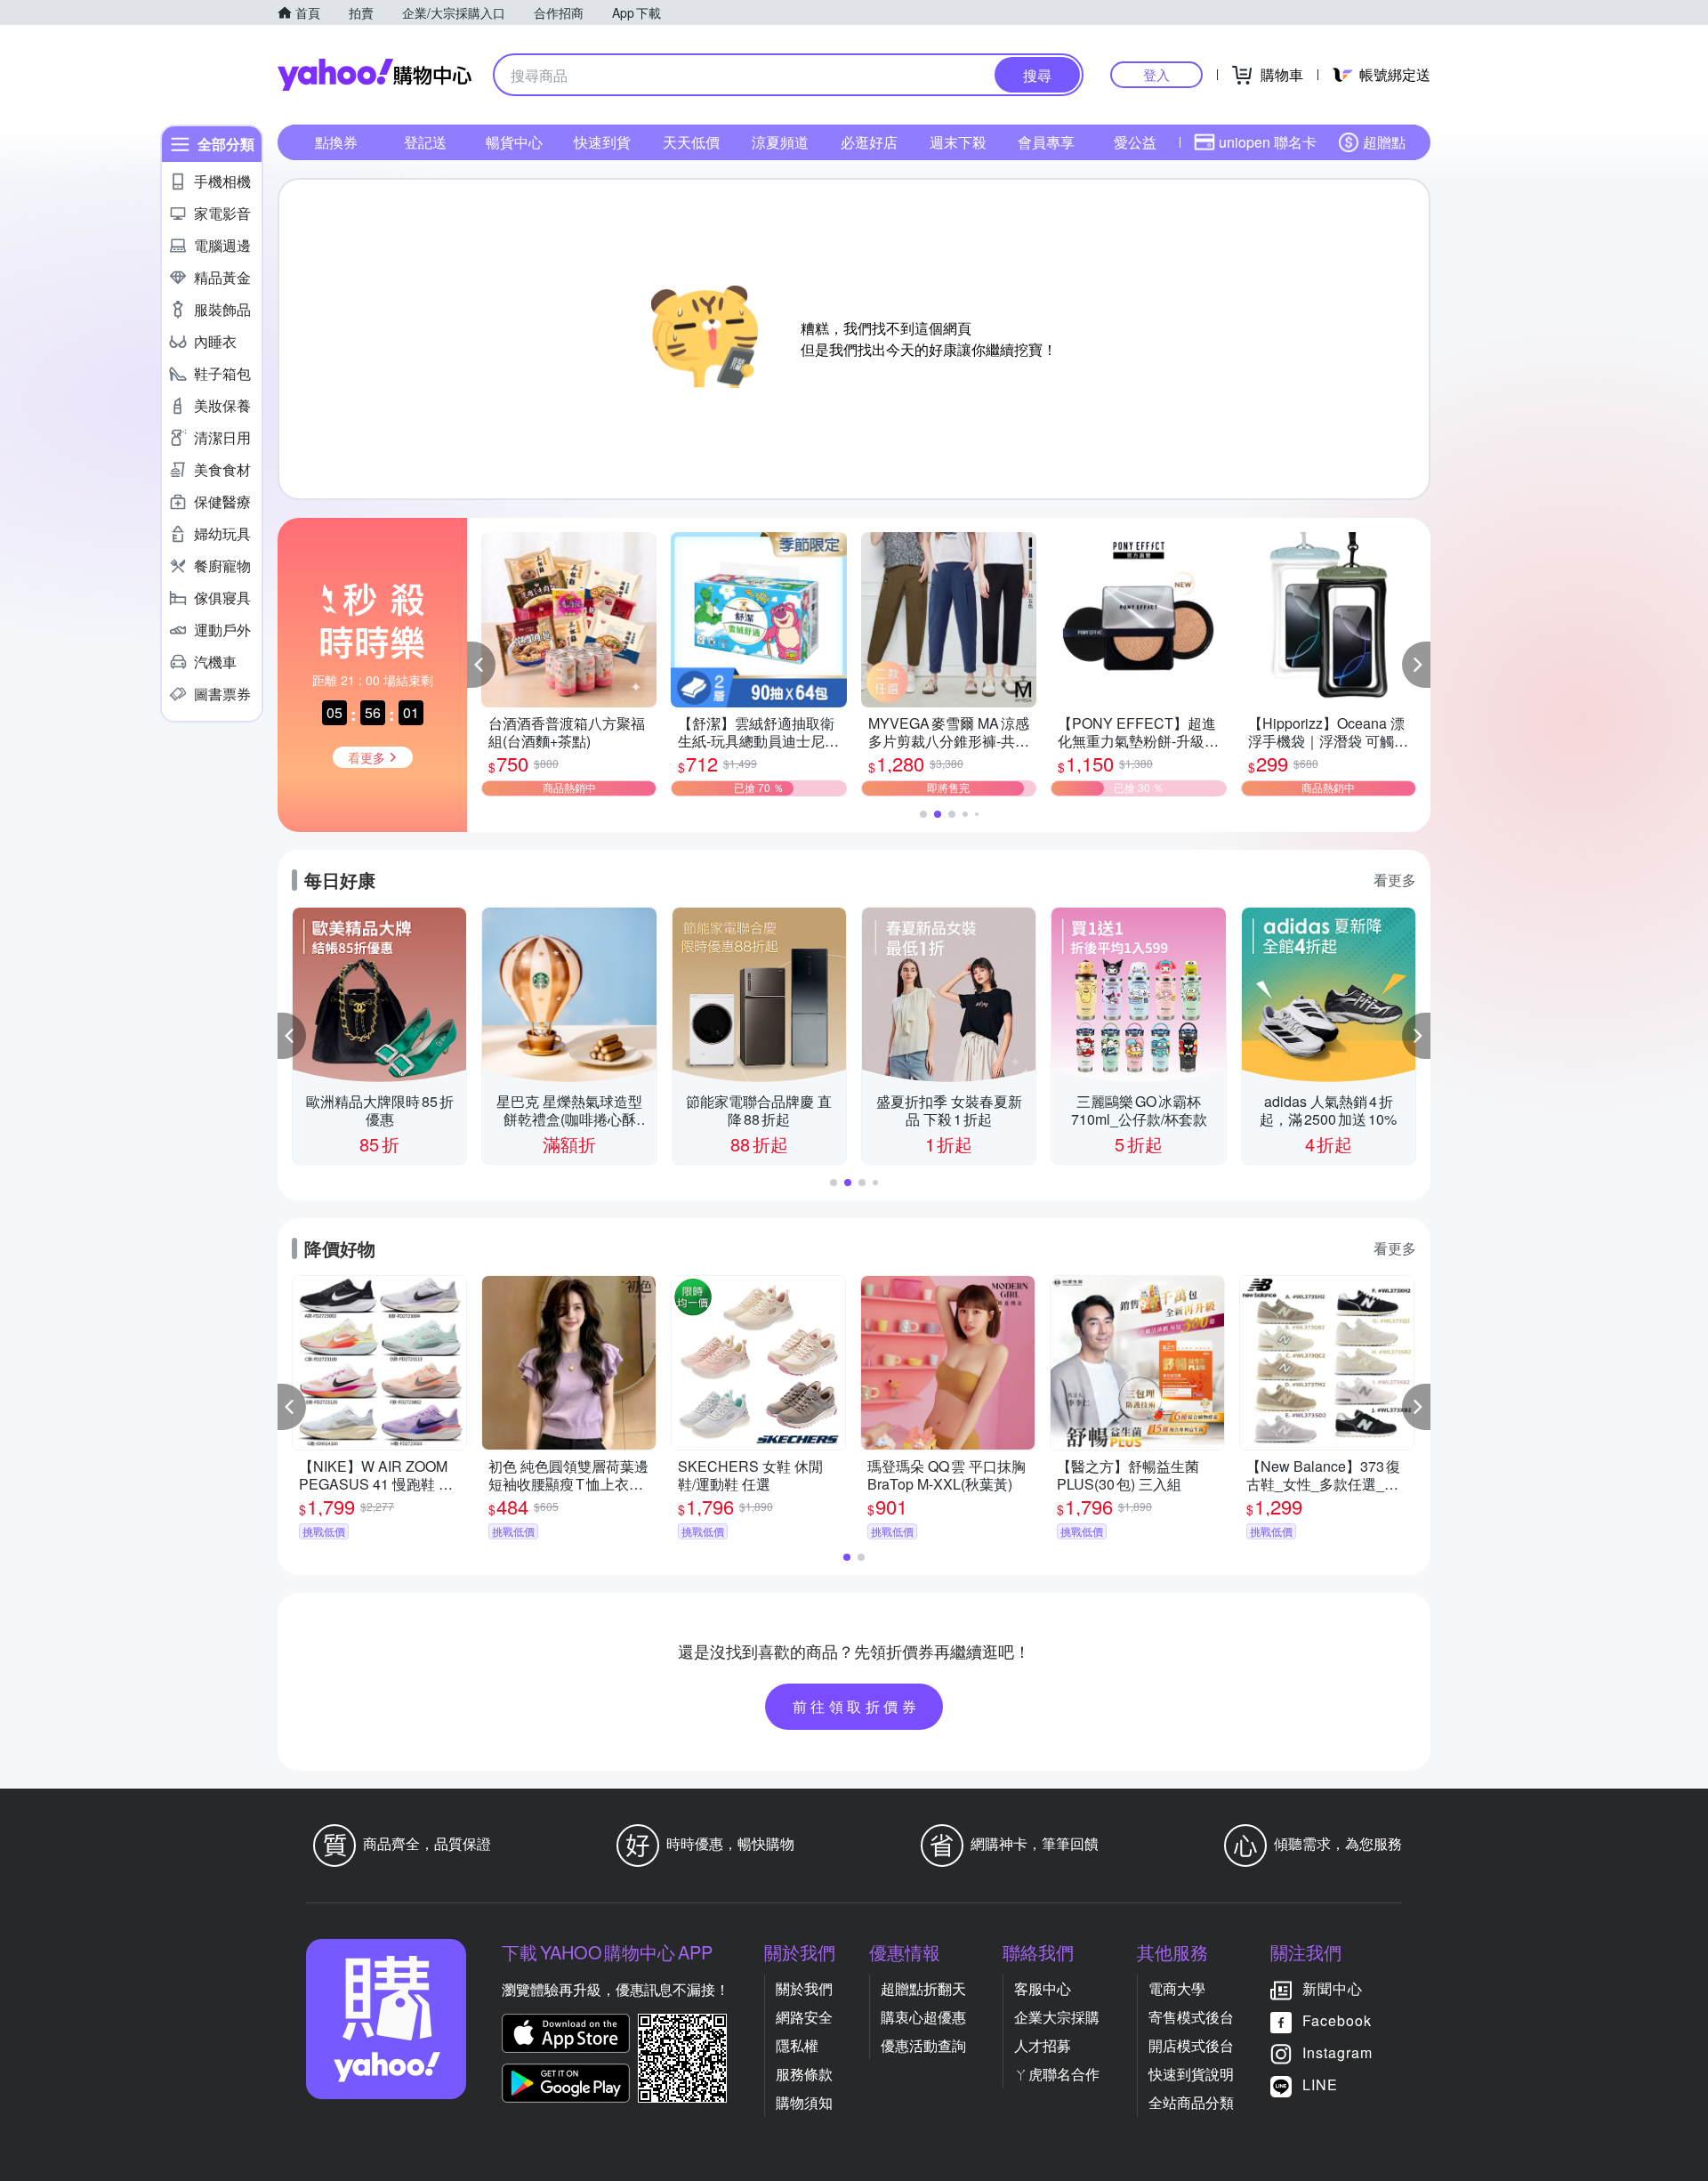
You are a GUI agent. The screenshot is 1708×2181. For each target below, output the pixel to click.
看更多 (1395, 880)
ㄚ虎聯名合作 (1057, 2074)
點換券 (336, 142)
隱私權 (797, 2045)
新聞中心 (1333, 1988)
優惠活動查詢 (923, 2045)
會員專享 (1046, 142)
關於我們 (804, 1988)
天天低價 (691, 142)
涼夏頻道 (780, 142)
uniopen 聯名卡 (1268, 142)
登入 (1156, 74)
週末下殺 (958, 142)
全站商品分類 (1191, 2102)
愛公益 (1135, 142)
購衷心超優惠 (923, 2017)
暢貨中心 (514, 142)
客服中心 (1043, 1988)
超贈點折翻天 (923, 1988)
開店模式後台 (1191, 2045)
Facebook (1337, 2020)
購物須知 (804, 2102)
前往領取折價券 (857, 1706)
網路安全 (804, 2017)
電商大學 (1177, 1988)
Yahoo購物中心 (375, 75)
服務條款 (804, 2074)
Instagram (1337, 2052)
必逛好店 (869, 142)
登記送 (425, 142)
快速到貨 (602, 142)
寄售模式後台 (1191, 2017)
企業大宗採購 (1057, 2017)
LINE (1320, 2084)
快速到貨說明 (1191, 2074)
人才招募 (1043, 2045)
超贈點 (1384, 142)
